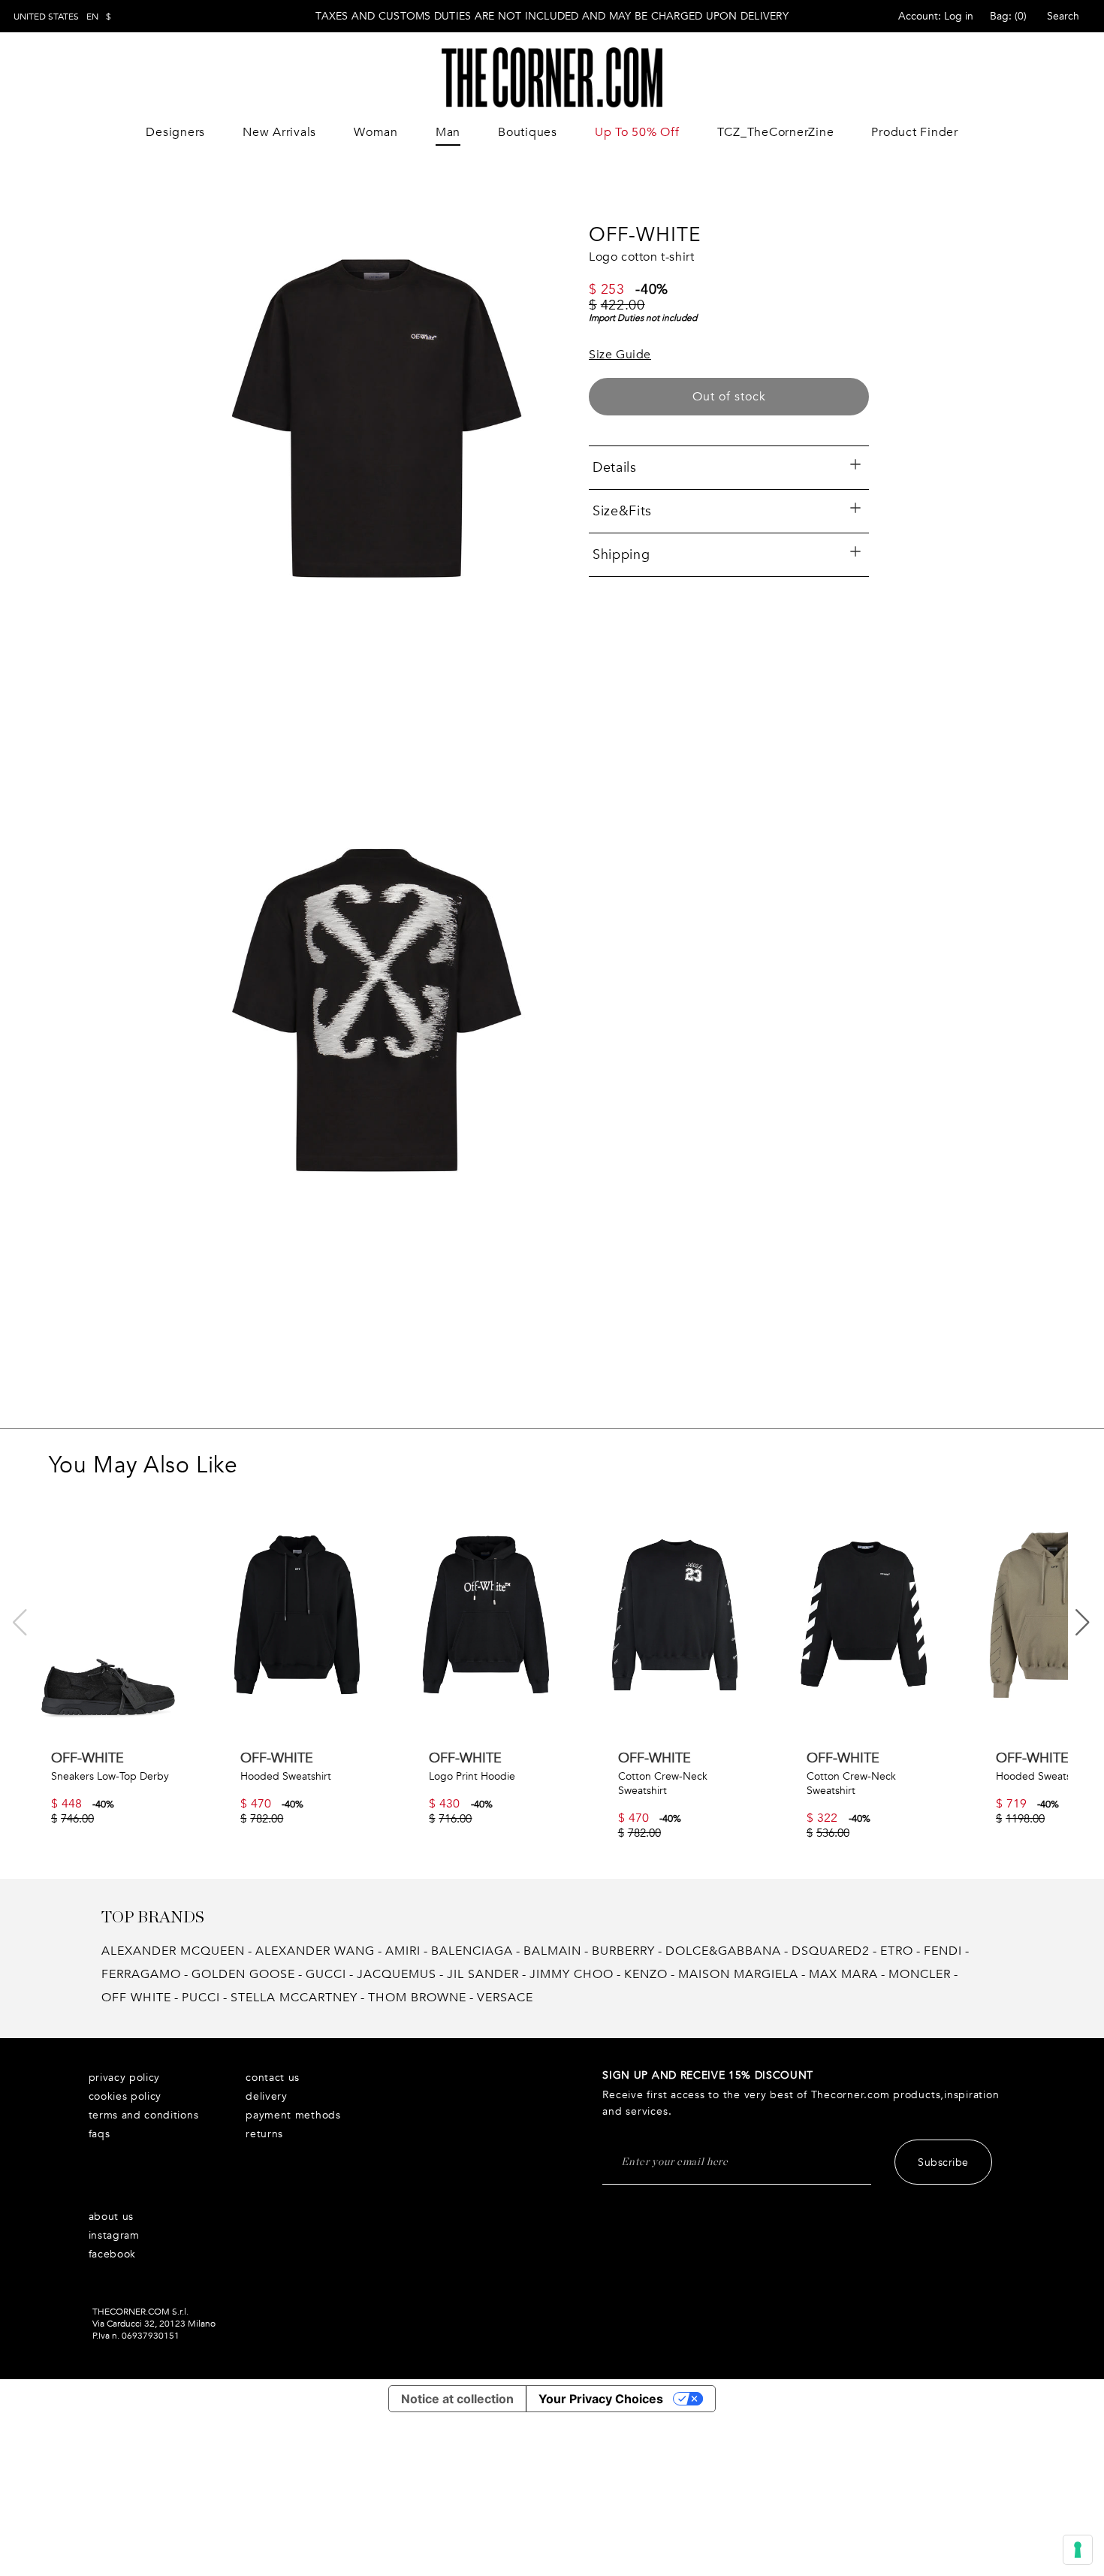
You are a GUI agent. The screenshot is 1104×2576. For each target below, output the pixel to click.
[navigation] (62, 17)
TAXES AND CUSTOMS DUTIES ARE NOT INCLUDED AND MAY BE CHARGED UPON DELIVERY (552, 16)
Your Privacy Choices (601, 2399)
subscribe (943, 2162)
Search (1063, 16)
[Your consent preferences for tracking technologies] (1078, 2550)
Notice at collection (457, 2399)
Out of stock (729, 397)
